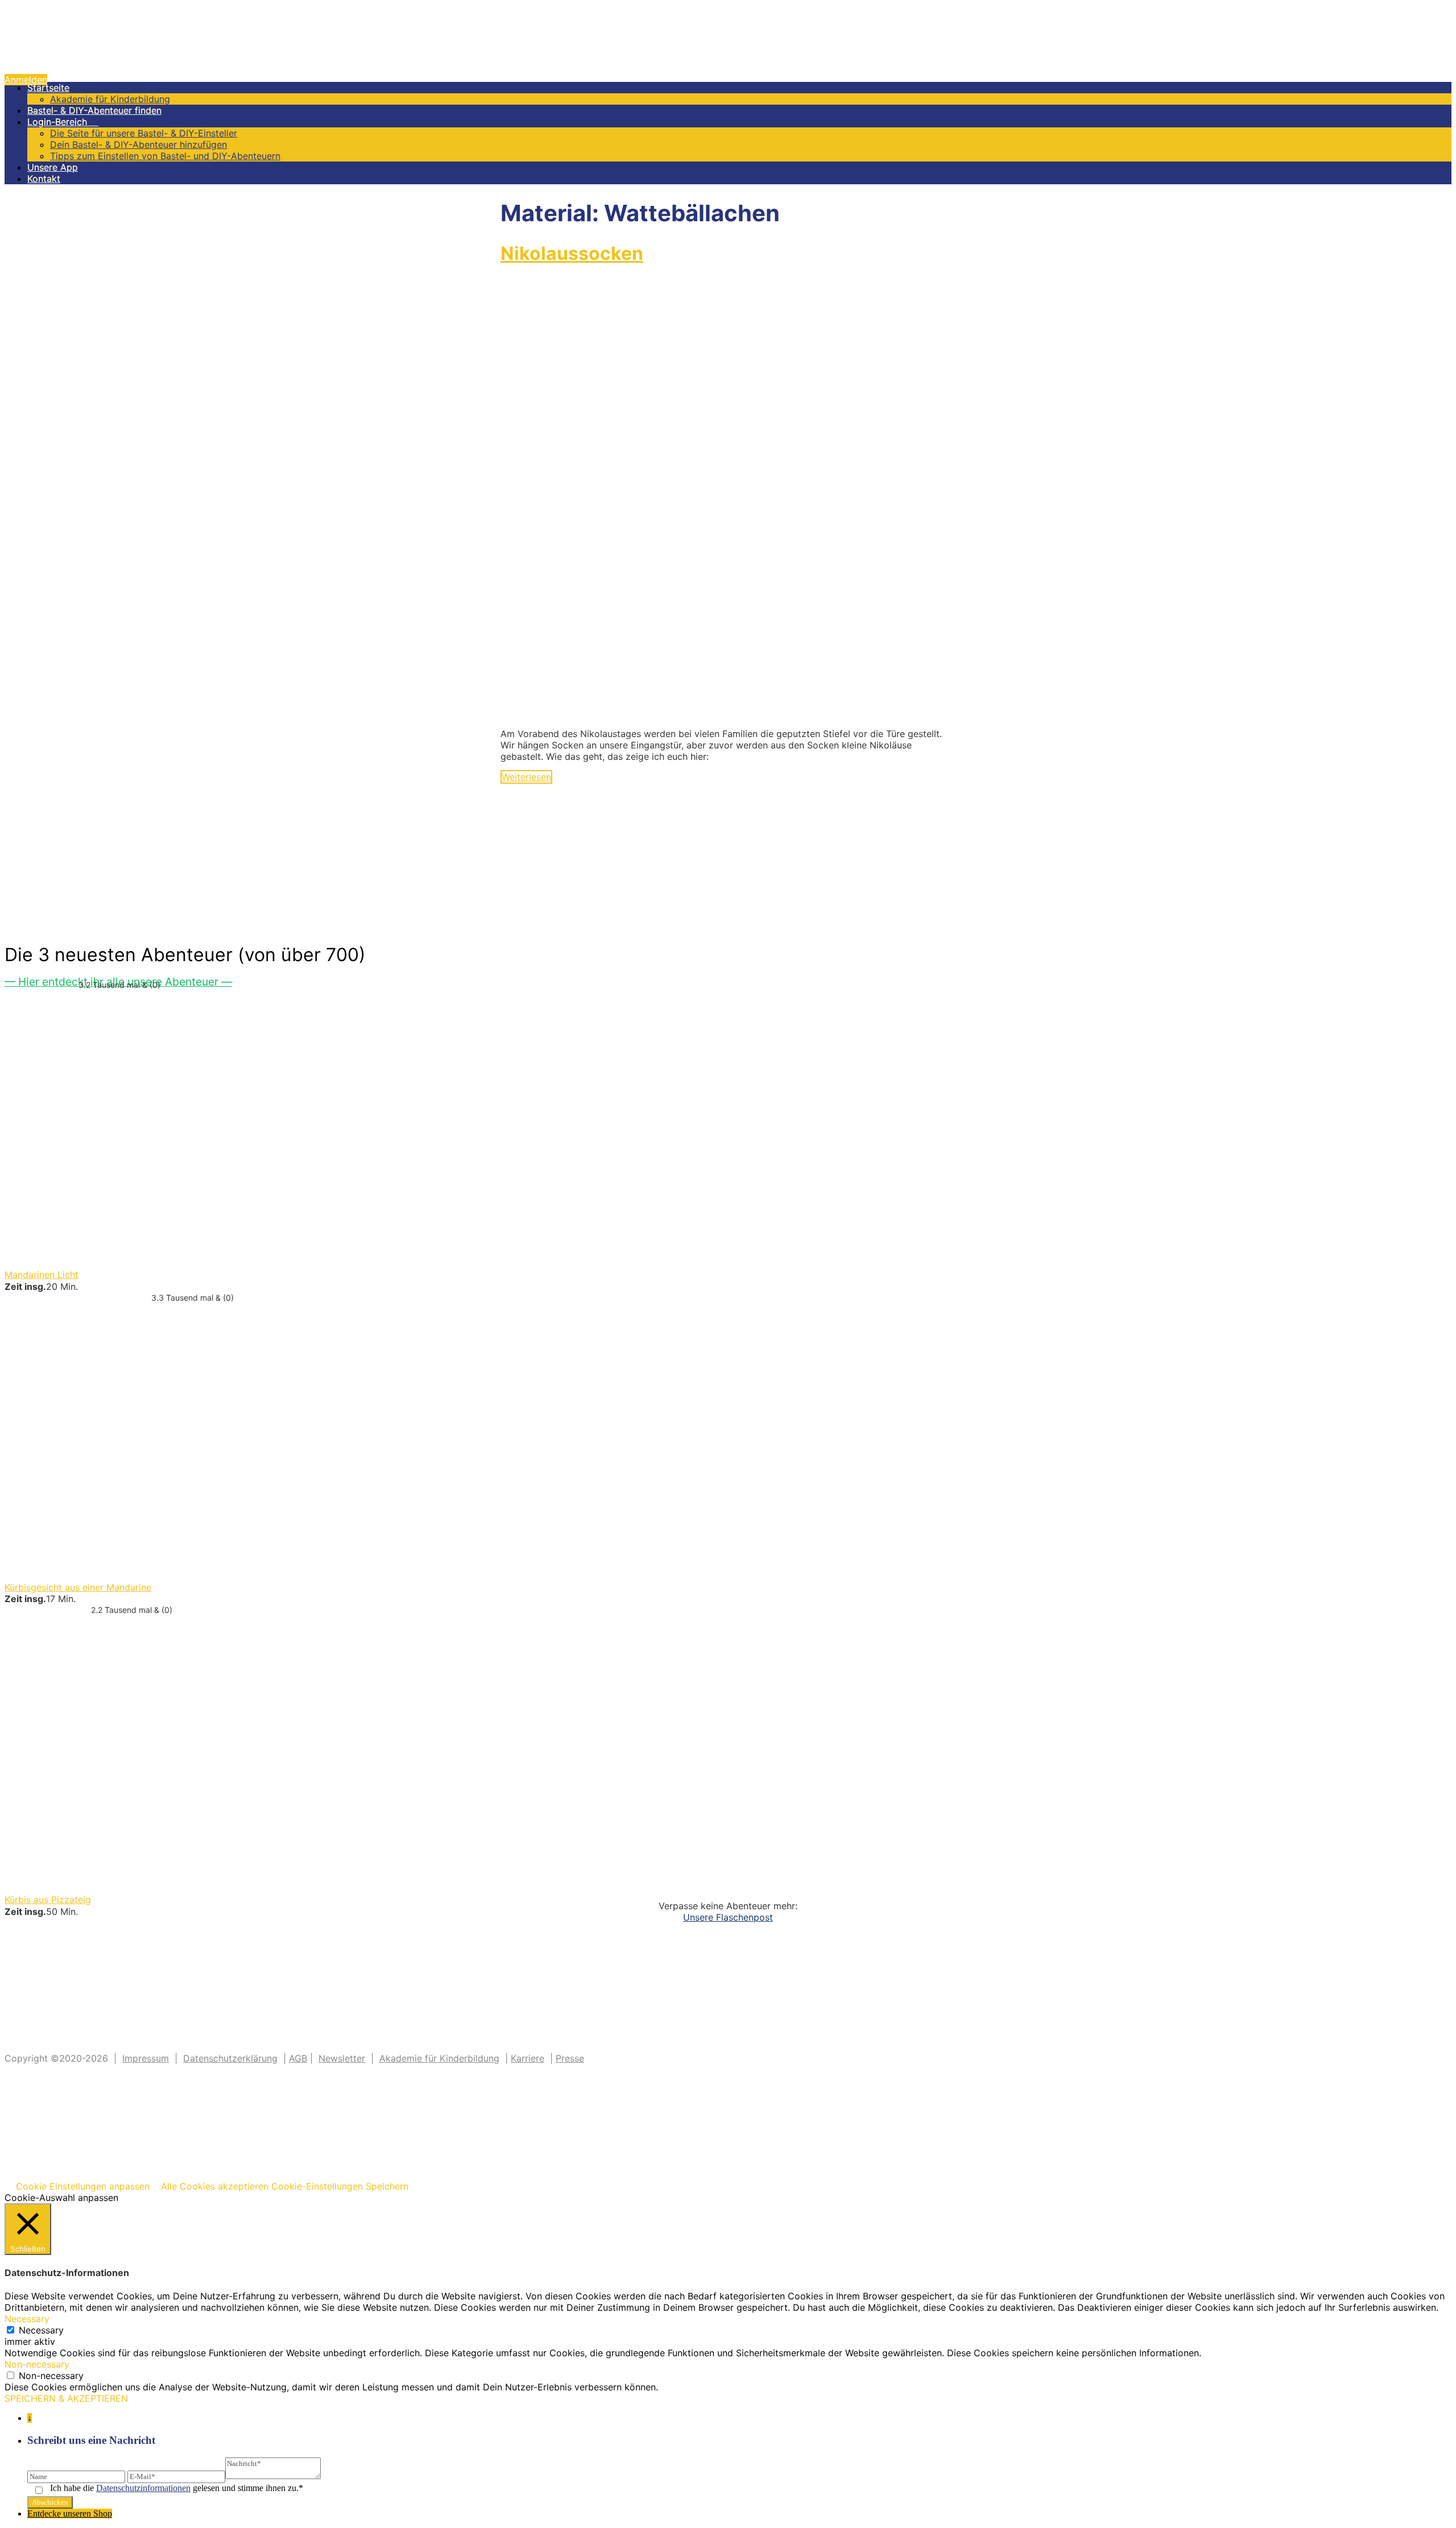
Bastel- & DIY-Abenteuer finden (94, 110)
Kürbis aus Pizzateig (48, 1900)
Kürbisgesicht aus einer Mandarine (78, 1587)
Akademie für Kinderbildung (110, 99)
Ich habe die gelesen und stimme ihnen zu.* (177, 2488)
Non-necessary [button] (37, 2364)
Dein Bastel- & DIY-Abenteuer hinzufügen (138, 144)
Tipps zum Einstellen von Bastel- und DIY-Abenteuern (165, 156)
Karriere (528, 2058)
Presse (570, 2058)
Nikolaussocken (572, 253)
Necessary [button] (27, 2319)
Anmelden (26, 80)
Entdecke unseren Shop (70, 2513)
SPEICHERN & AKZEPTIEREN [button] (66, 2398)
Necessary (41, 2330)
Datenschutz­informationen (143, 2488)
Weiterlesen (526, 777)
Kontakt (44, 179)
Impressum (146, 2058)
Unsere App (53, 167)
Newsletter (342, 2058)
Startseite (48, 88)
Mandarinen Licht (42, 1275)
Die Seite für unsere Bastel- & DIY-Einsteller (144, 133)
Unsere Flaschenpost (728, 1917)
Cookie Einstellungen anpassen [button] (83, 2186)
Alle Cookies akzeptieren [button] (215, 2186)
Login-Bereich (63, 122)
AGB (298, 2058)
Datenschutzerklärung (230, 2058)
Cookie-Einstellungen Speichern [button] (340, 2186)
